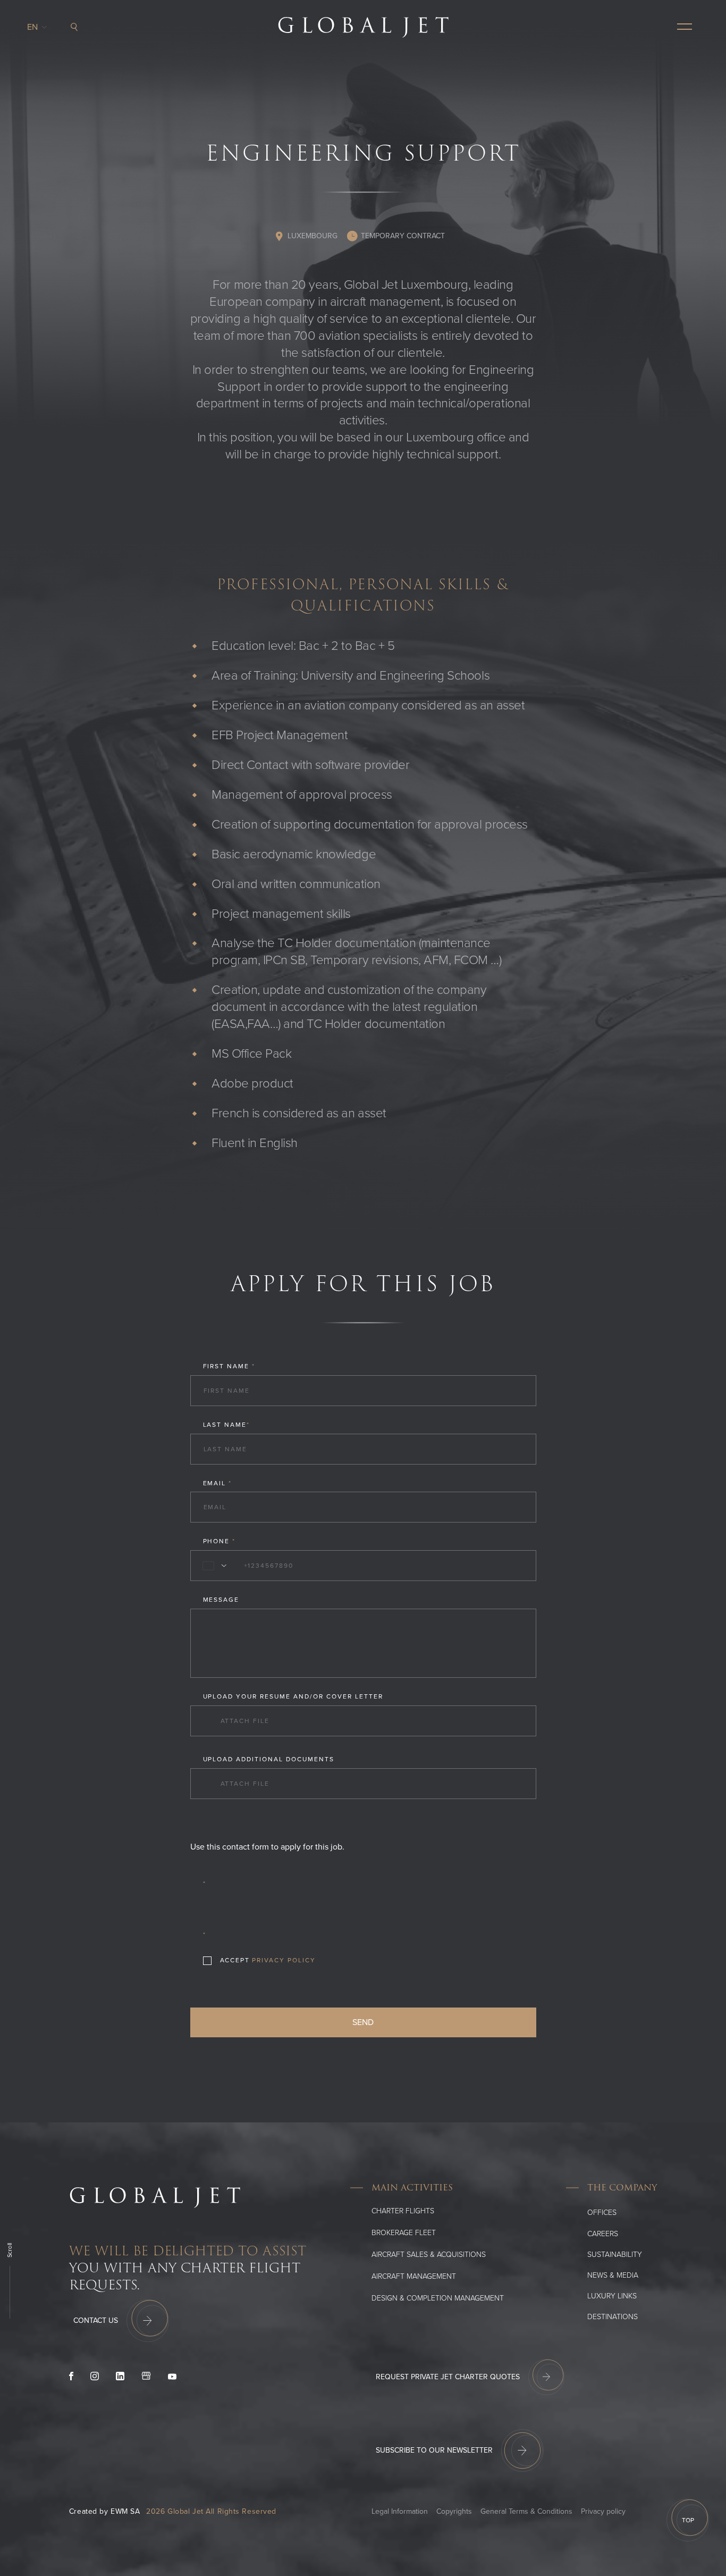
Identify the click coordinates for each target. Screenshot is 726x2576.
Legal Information (400, 2511)
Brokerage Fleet (404, 2233)
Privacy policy (603, 2511)
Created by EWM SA (105, 2511)
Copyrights (454, 2511)
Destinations (613, 2317)
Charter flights (403, 2211)
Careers (603, 2234)
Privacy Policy (284, 1960)
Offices (602, 2213)
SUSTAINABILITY (615, 2255)
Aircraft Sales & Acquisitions (429, 2255)
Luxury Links (612, 2296)
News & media (613, 2275)
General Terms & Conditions (526, 2511)
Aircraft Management (414, 2276)
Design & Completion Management (438, 2298)
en (35, 27)
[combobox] (213, 1566)
